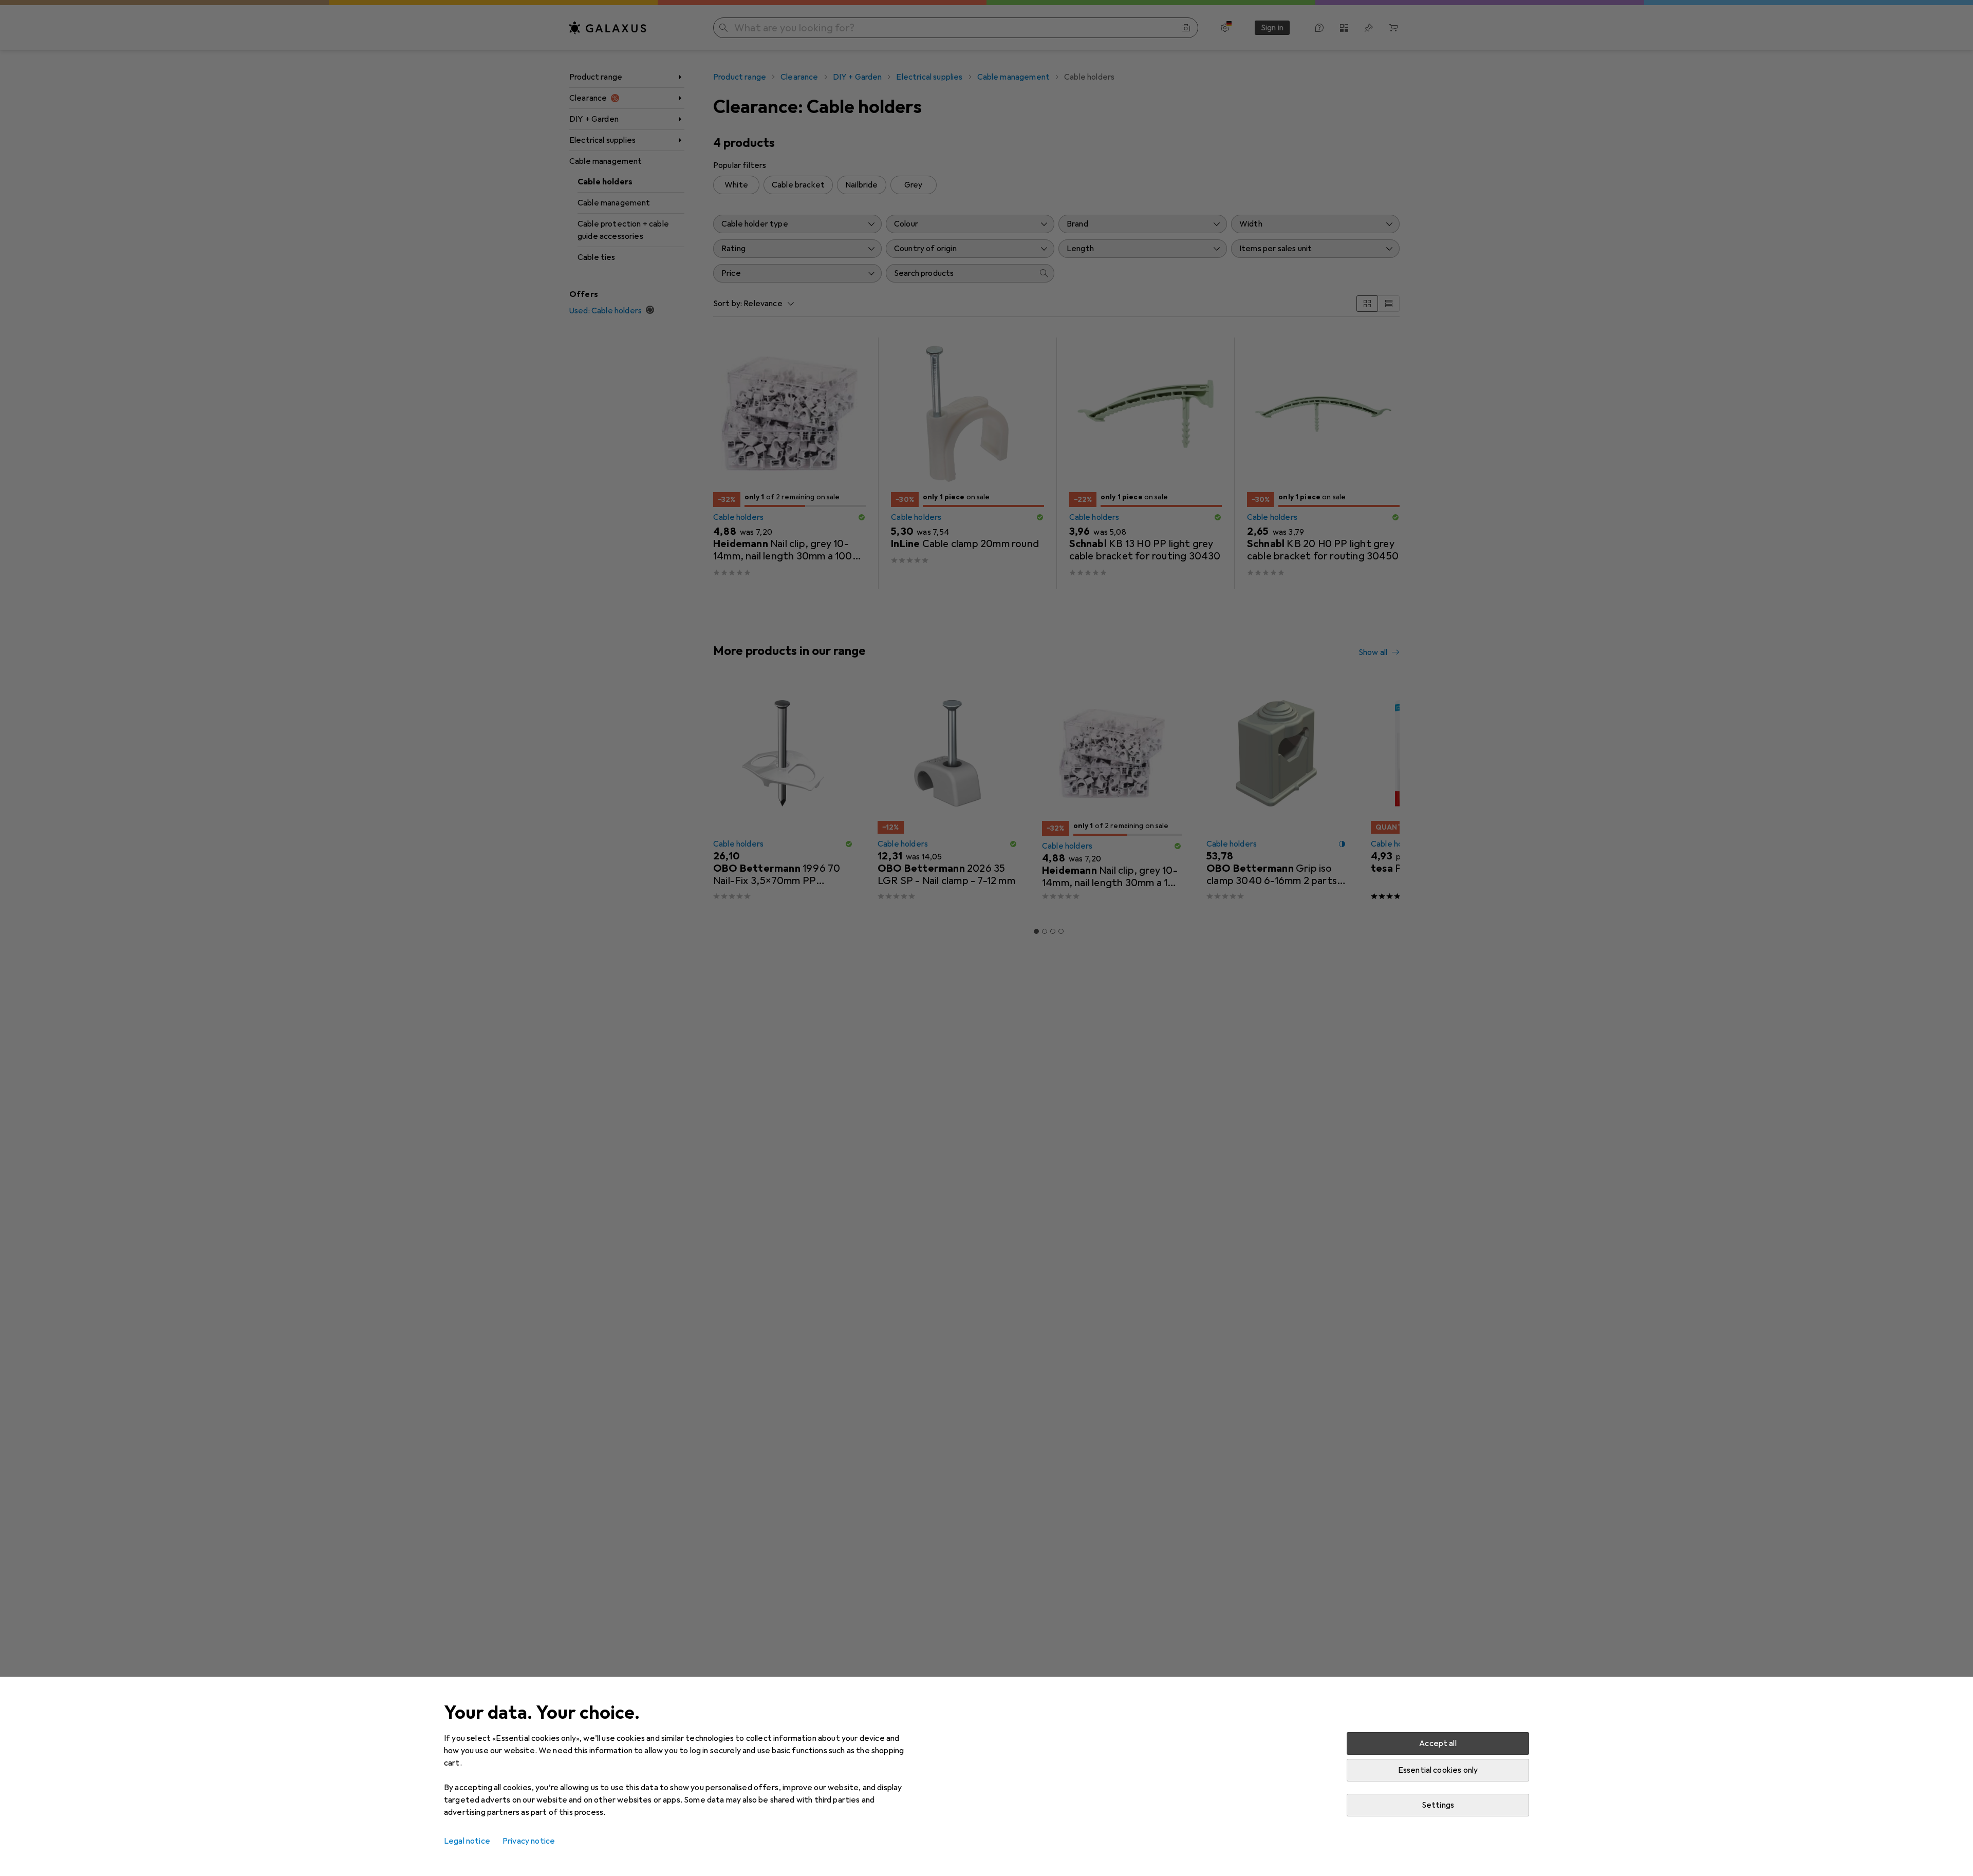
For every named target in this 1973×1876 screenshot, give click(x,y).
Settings (1438, 1805)
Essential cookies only (1438, 1770)
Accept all (1438, 1743)
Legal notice (467, 1841)
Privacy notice (529, 1841)
